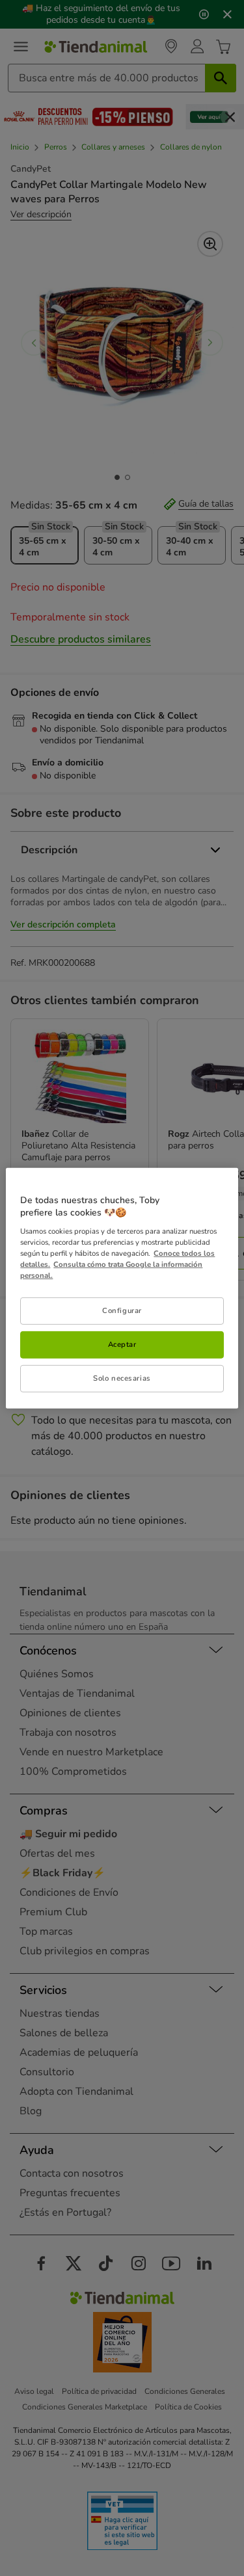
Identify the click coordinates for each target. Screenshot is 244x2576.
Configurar (122, 1310)
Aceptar (122, 1344)
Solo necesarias (122, 1378)
